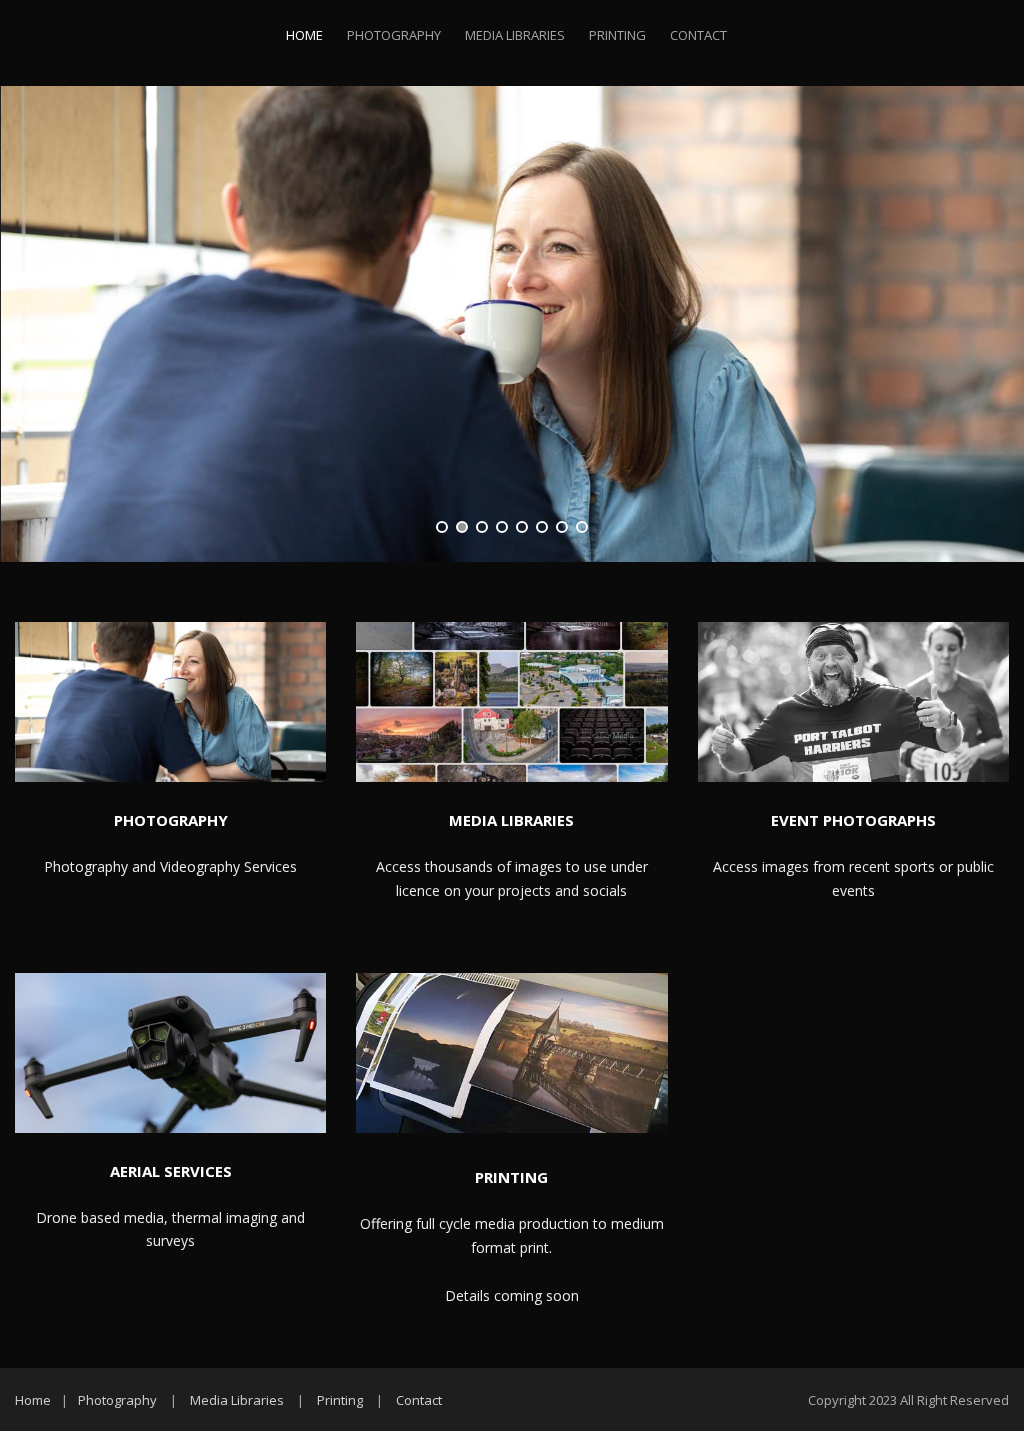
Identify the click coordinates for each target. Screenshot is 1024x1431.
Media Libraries (515, 35)
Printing (617, 35)
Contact (698, 35)
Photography (394, 35)
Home (304, 35)
